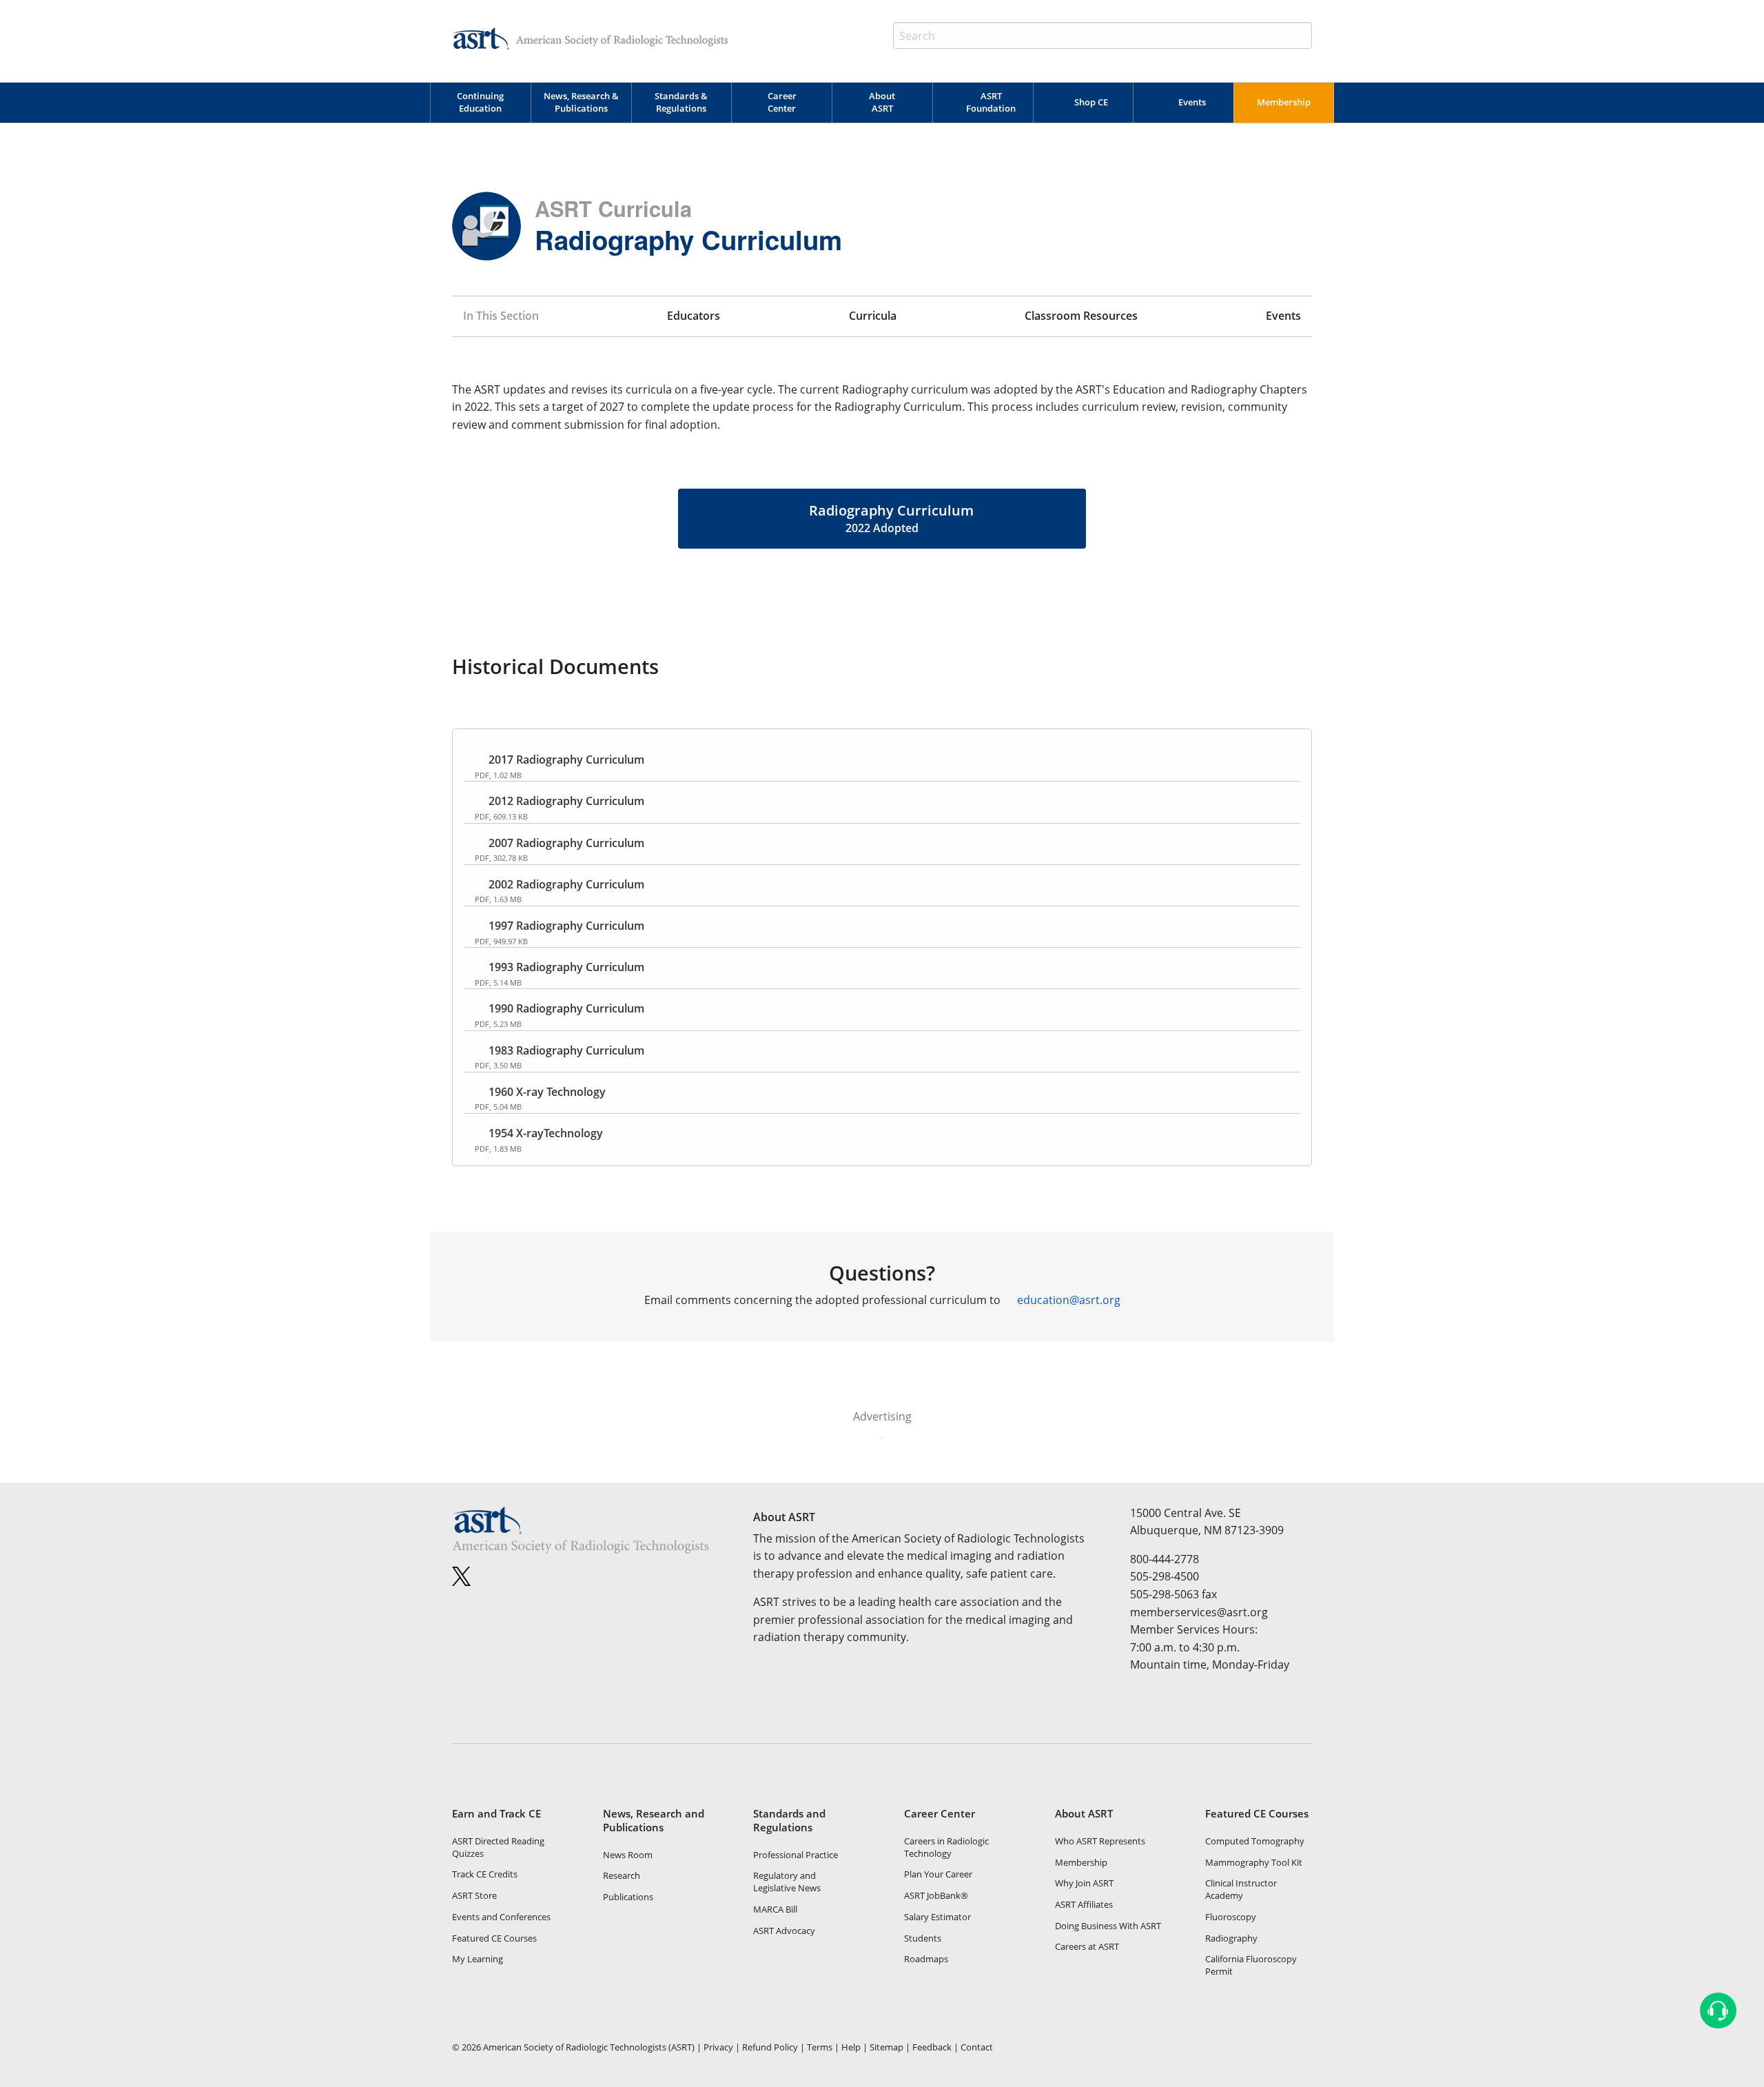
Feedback (932, 2047)
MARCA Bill (775, 1909)
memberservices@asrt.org (1199, 1612)
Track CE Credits (485, 1874)
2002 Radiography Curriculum (566, 884)
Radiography (1231, 1938)
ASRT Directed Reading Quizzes (498, 1847)
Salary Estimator (937, 1917)
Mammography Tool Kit (1254, 1862)
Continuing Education (480, 102)
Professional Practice (796, 1855)
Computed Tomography (1255, 1841)
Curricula (873, 316)
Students (923, 1938)
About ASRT (882, 102)
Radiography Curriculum (891, 518)
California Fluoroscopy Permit (1251, 1965)
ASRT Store (474, 1895)
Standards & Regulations (681, 102)
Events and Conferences (501, 1917)
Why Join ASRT (1084, 1883)
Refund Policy (770, 2047)
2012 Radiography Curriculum (566, 801)
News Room (628, 1855)
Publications (628, 1897)
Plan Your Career (938, 1874)
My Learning (478, 1959)
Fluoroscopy (1231, 1917)
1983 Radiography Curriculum (566, 1050)
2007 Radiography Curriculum (566, 843)
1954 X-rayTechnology (546, 1133)
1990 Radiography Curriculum (566, 1008)
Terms (820, 2047)
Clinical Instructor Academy (1241, 1889)
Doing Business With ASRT (1108, 1926)
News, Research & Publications (581, 102)
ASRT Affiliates (1084, 1904)
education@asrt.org (1069, 1300)
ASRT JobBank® (936, 1895)
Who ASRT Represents (1100, 1841)
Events (1192, 102)
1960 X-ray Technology (547, 1092)
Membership (1284, 102)
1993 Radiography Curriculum (566, 967)
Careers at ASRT (1087, 1946)
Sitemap (886, 2047)
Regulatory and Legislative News (787, 1882)
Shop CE (1091, 102)
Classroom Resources (1081, 316)
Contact (977, 2047)
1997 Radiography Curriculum (566, 926)
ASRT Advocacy (784, 1931)
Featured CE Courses (494, 1938)
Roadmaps (926, 1959)
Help (851, 2047)
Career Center (782, 102)
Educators (694, 316)
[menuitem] (480, 103)
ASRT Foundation (991, 102)
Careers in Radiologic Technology (946, 1847)
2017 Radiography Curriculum (566, 760)
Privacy (718, 2047)
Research (622, 1875)
